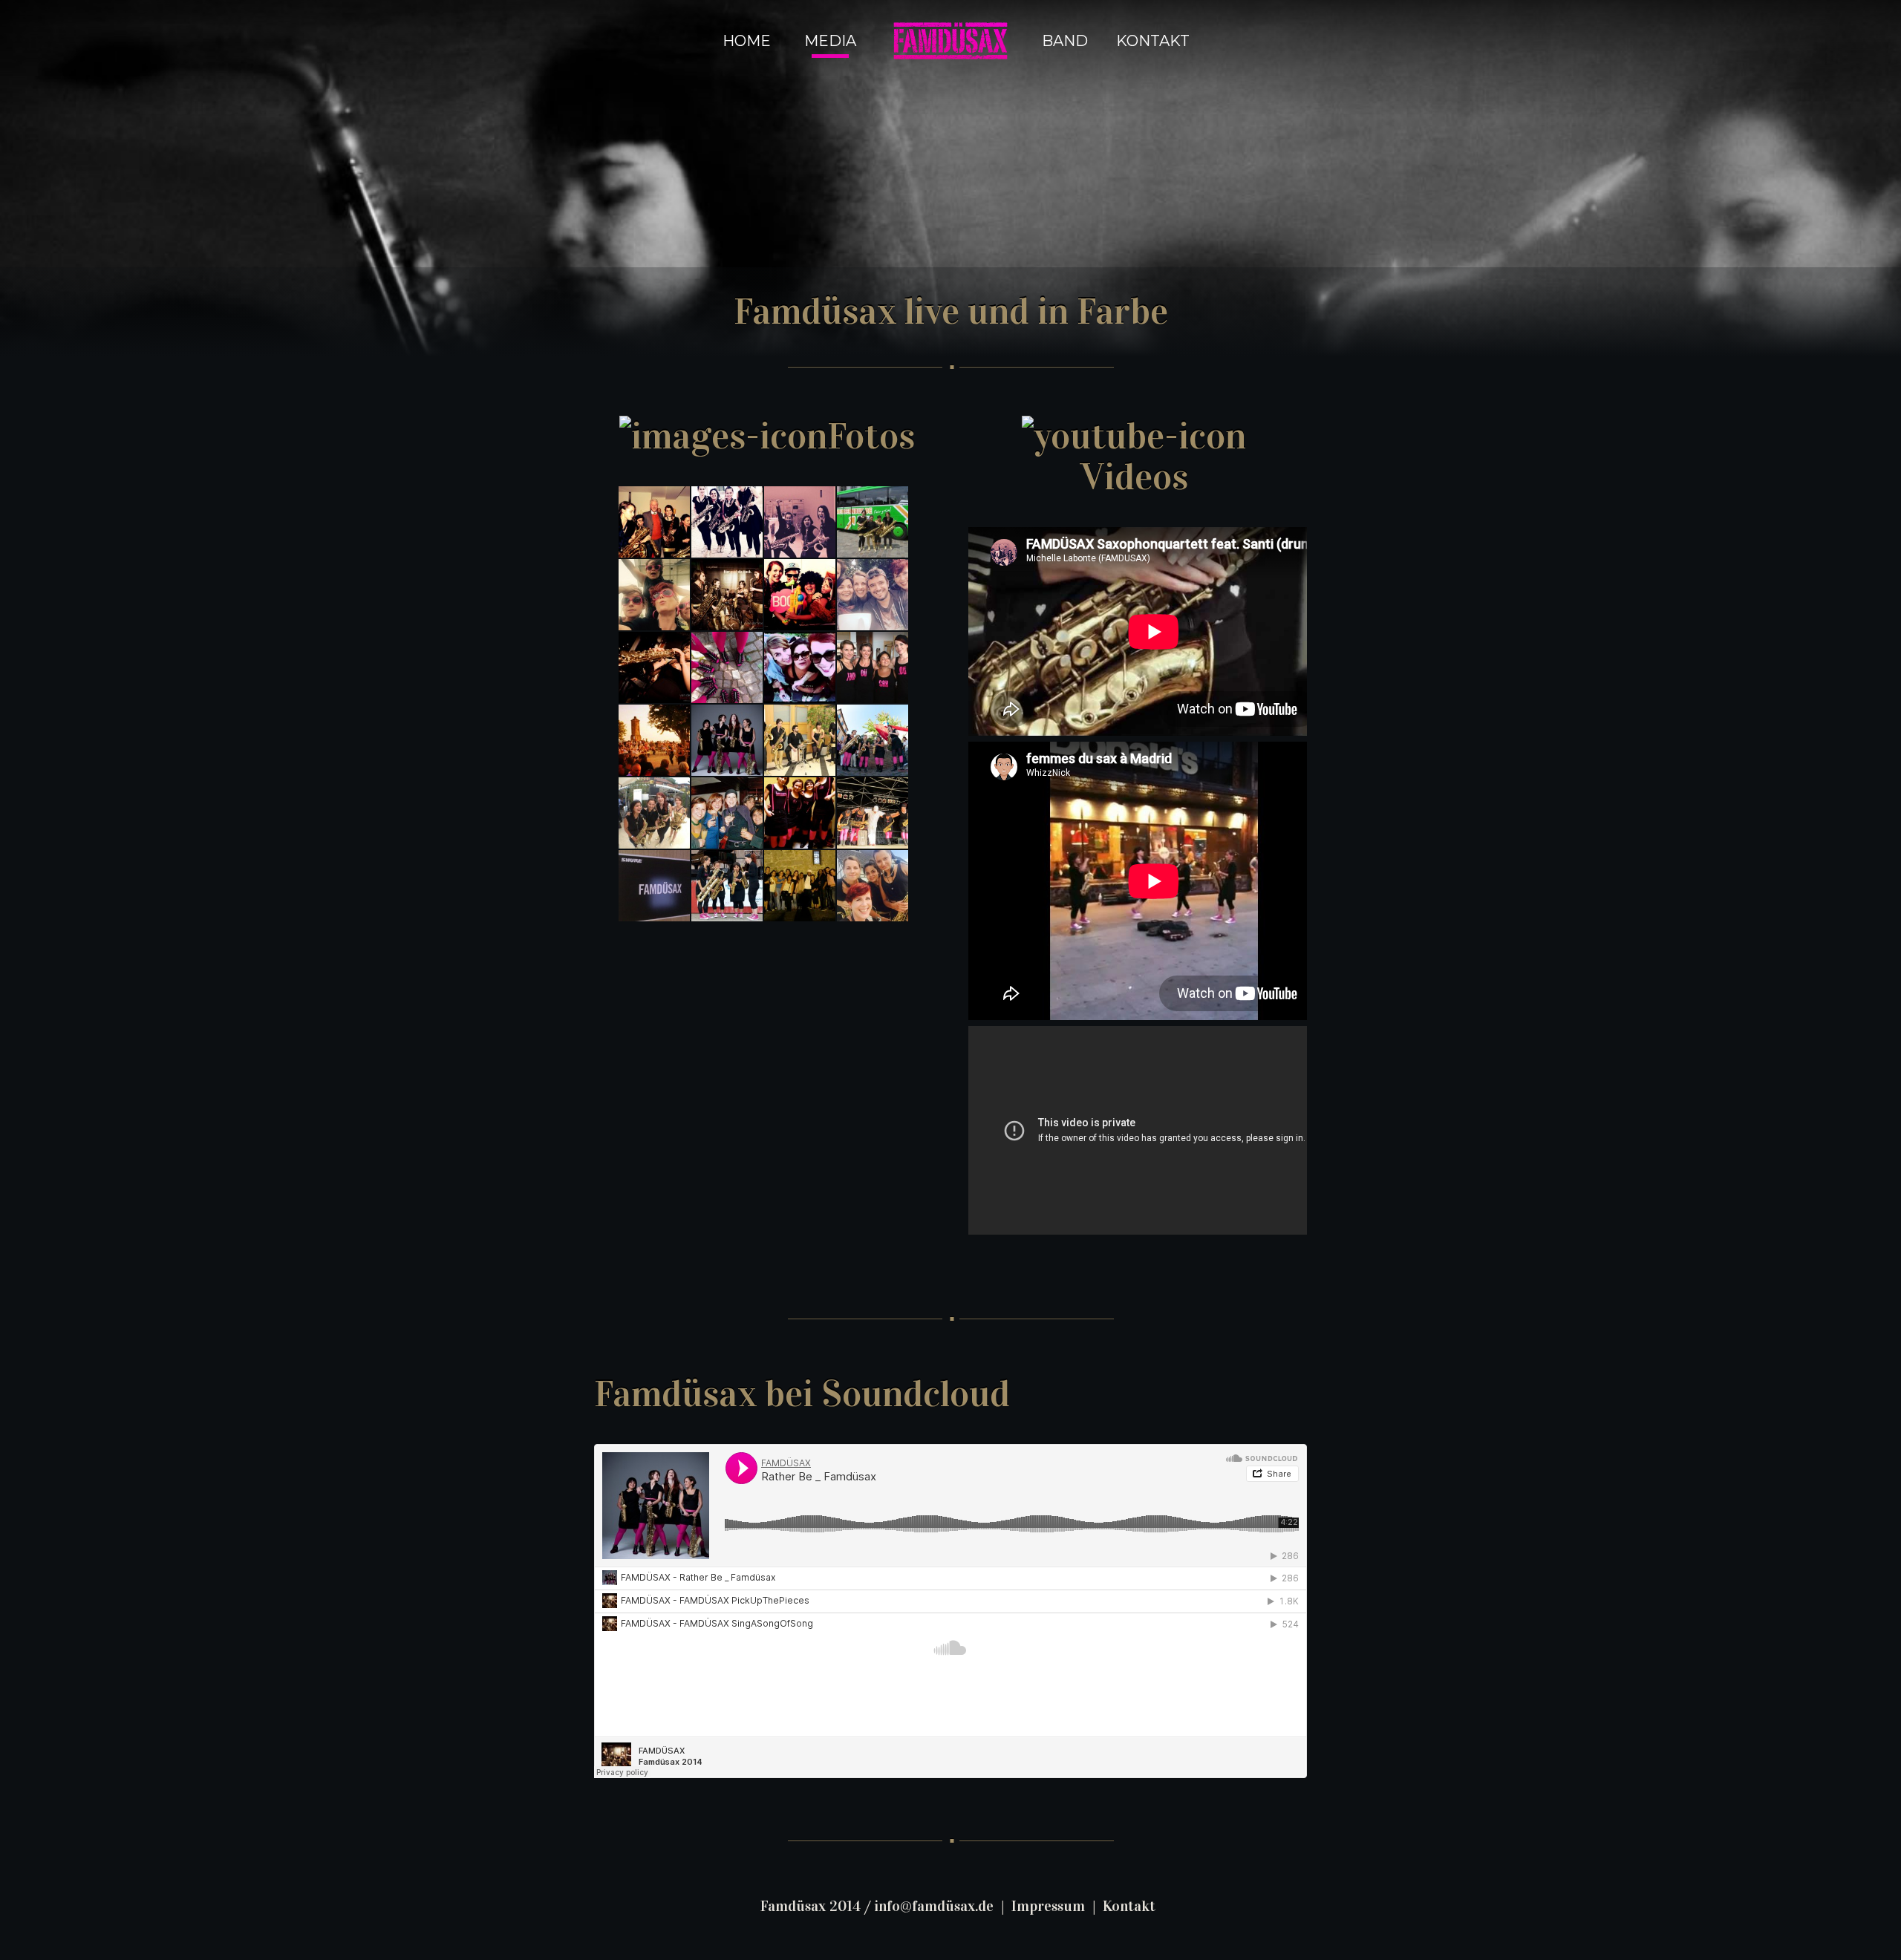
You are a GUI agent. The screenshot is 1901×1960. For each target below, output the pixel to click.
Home (747, 41)
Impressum (1048, 1906)
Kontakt (1153, 41)
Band (1065, 41)
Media (830, 41)
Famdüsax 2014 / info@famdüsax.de (877, 1906)
